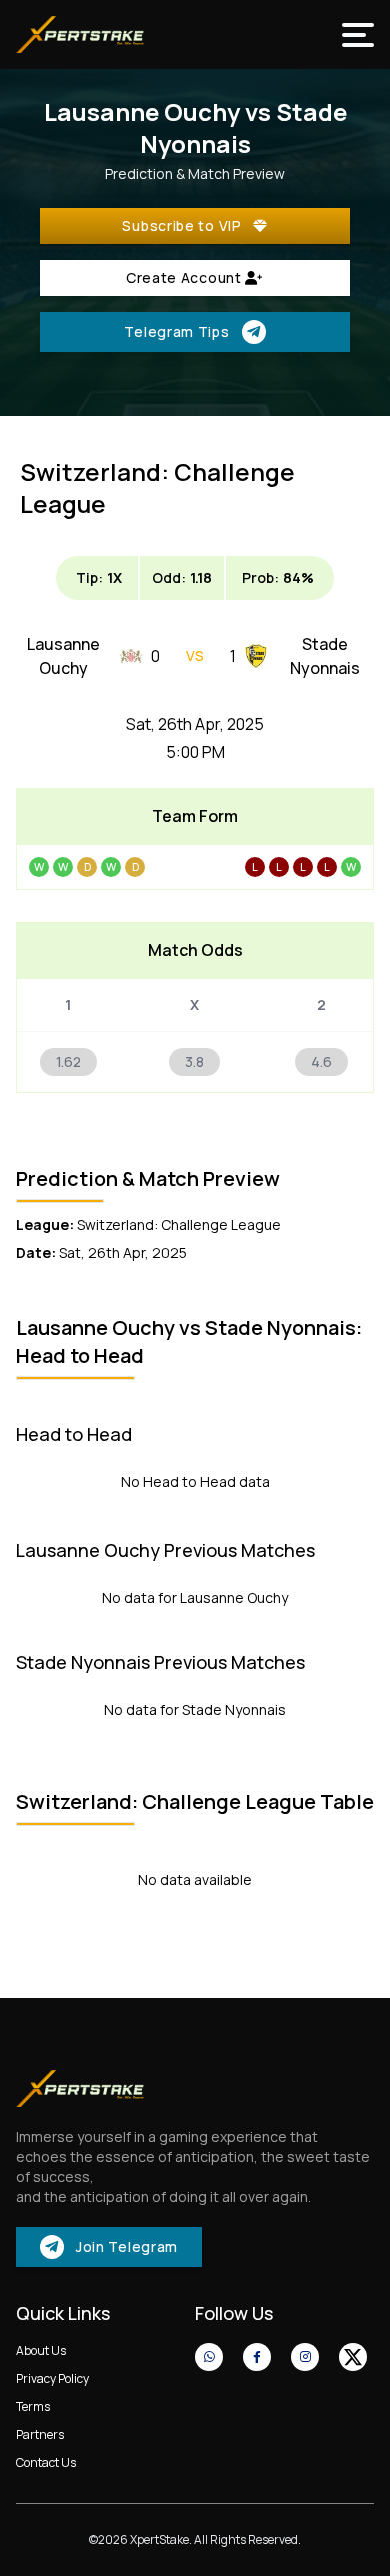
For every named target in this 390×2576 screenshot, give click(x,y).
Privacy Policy (52, 2379)
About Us (41, 2351)
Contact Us (46, 2463)
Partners (40, 2435)
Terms (33, 2407)
